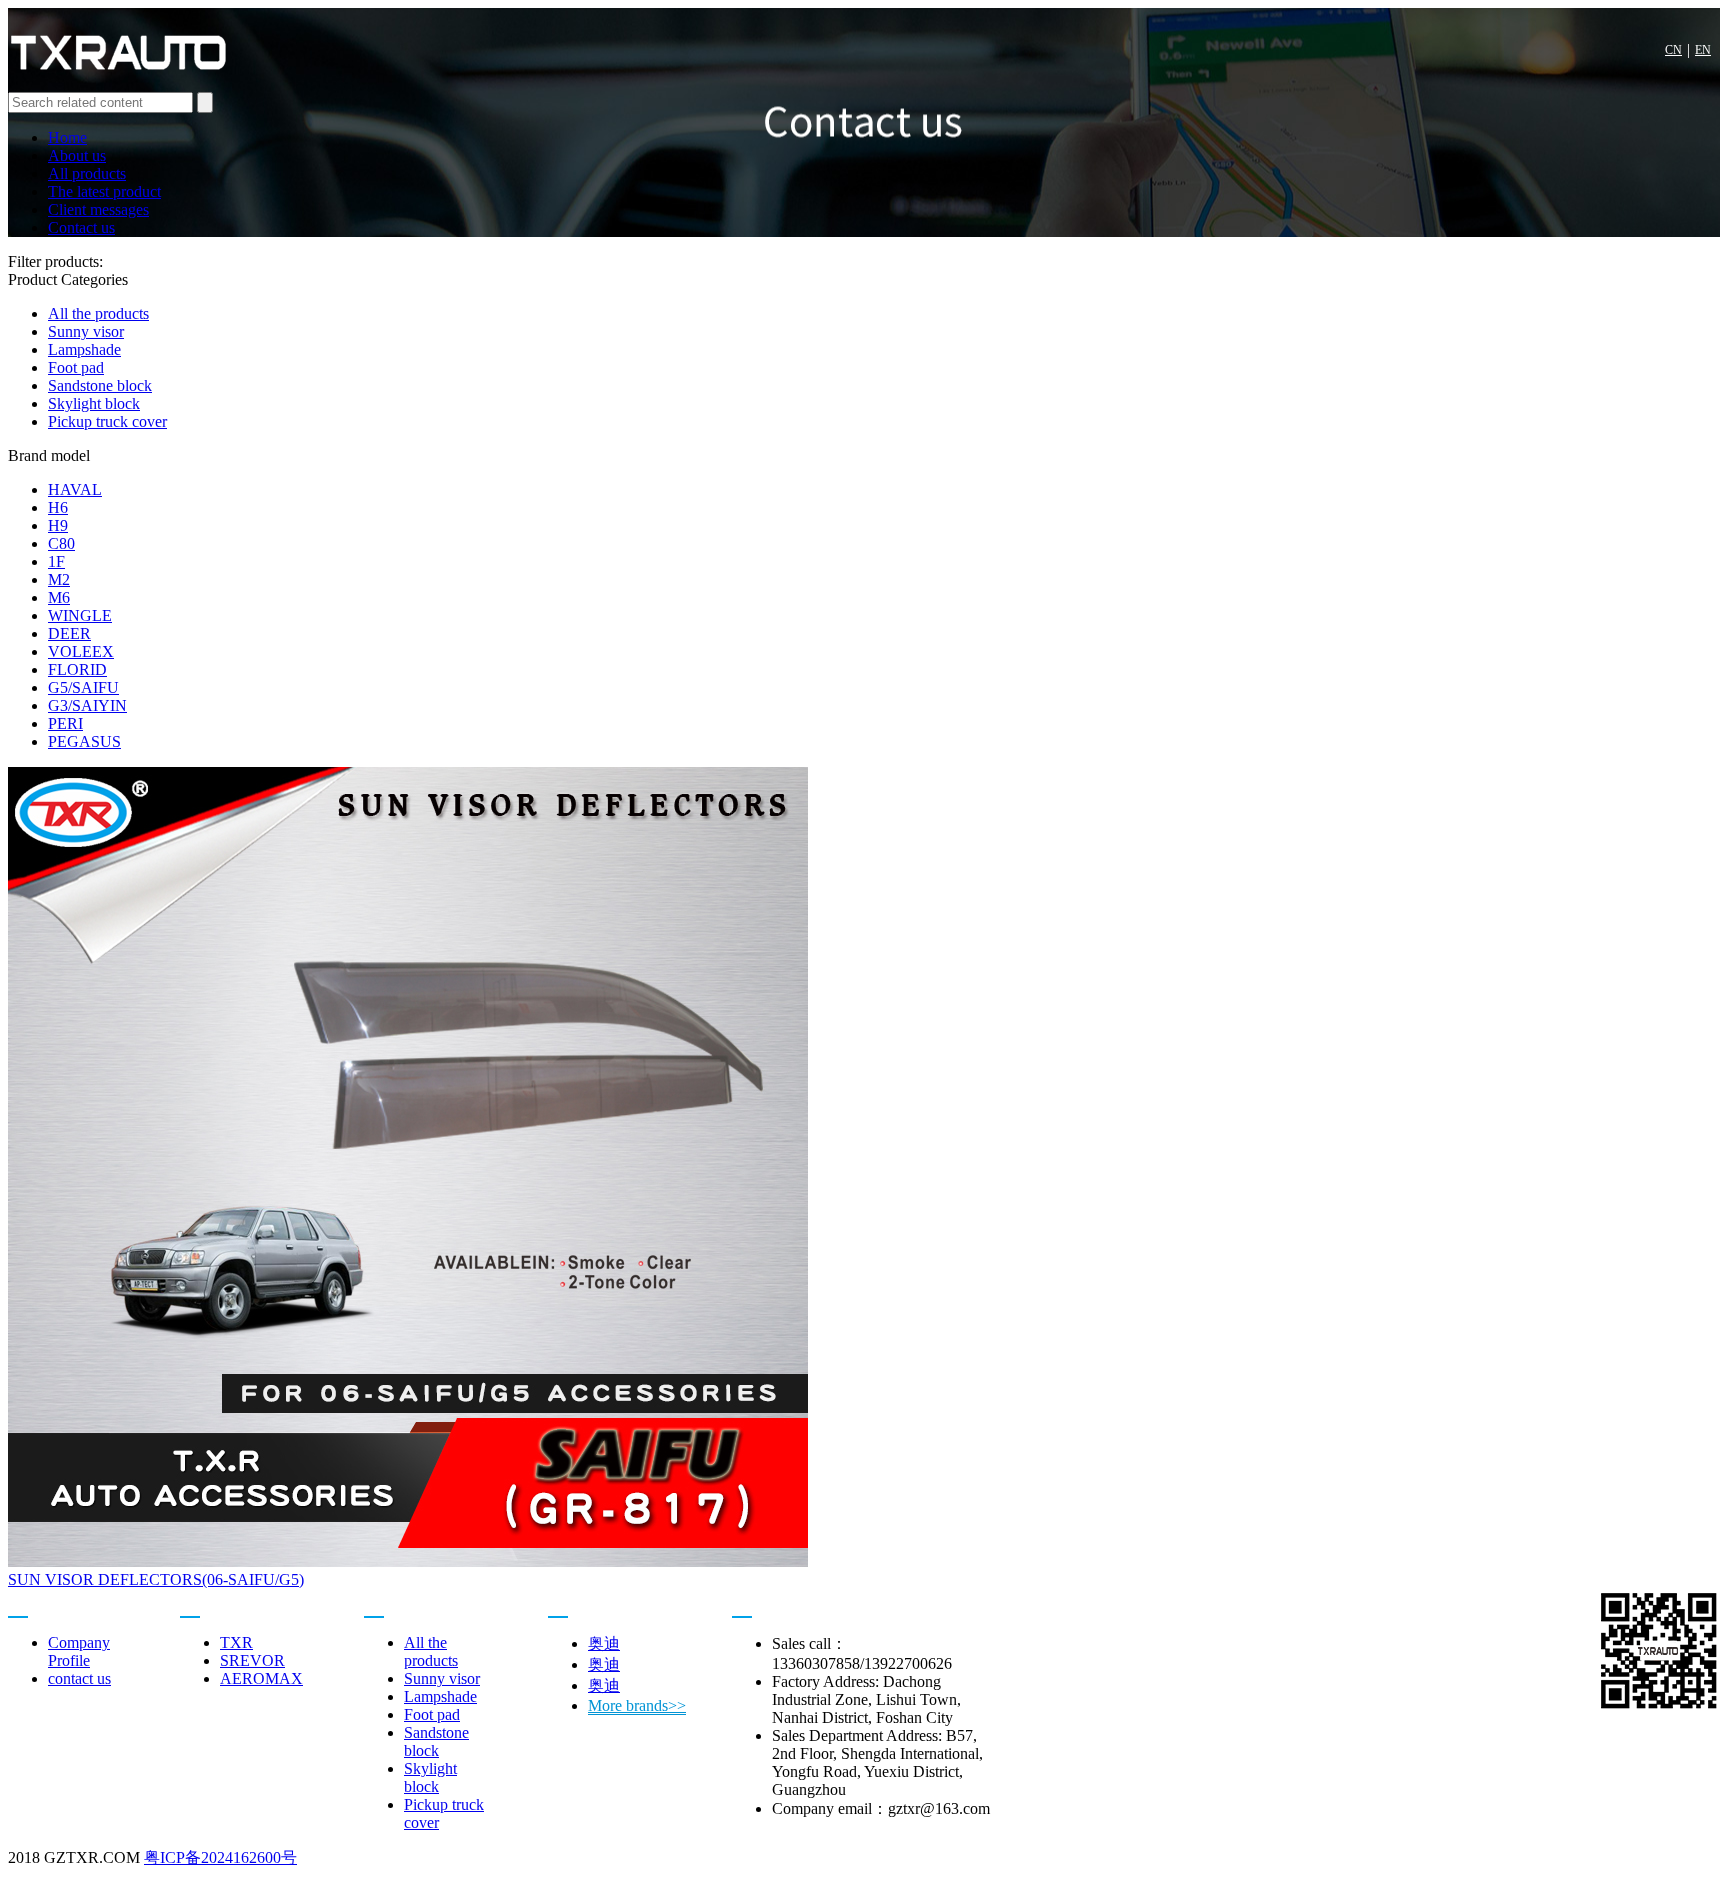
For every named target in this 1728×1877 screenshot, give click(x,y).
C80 (61, 543)
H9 (58, 525)
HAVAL (75, 489)
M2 (59, 579)
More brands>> (637, 1705)
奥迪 (604, 1643)
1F (56, 561)
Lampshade (84, 349)
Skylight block (94, 403)
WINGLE (80, 615)
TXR (236, 1642)
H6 (58, 507)
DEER (69, 633)
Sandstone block (100, 385)
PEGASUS (84, 741)
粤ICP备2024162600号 (220, 1857)
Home (67, 137)
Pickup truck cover (107, 421)
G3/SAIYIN (87, 705)
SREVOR (252, 1660)
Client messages (98, 209)
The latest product (104, 191)
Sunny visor (86, 331)
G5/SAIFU (83, 687)
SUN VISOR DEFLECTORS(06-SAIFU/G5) (156, 1579)
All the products (98, 313)
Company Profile (79, 1651)
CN (1673, 50)
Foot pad (76, 367)
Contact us (81, 227)
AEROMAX (261, 1678)
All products (87, 173)
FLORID (77, 669)
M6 (59, 597)
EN (1703, 50)
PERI (65, 723)
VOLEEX (81, 651)
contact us (79, 1678)
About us (77, 155)
